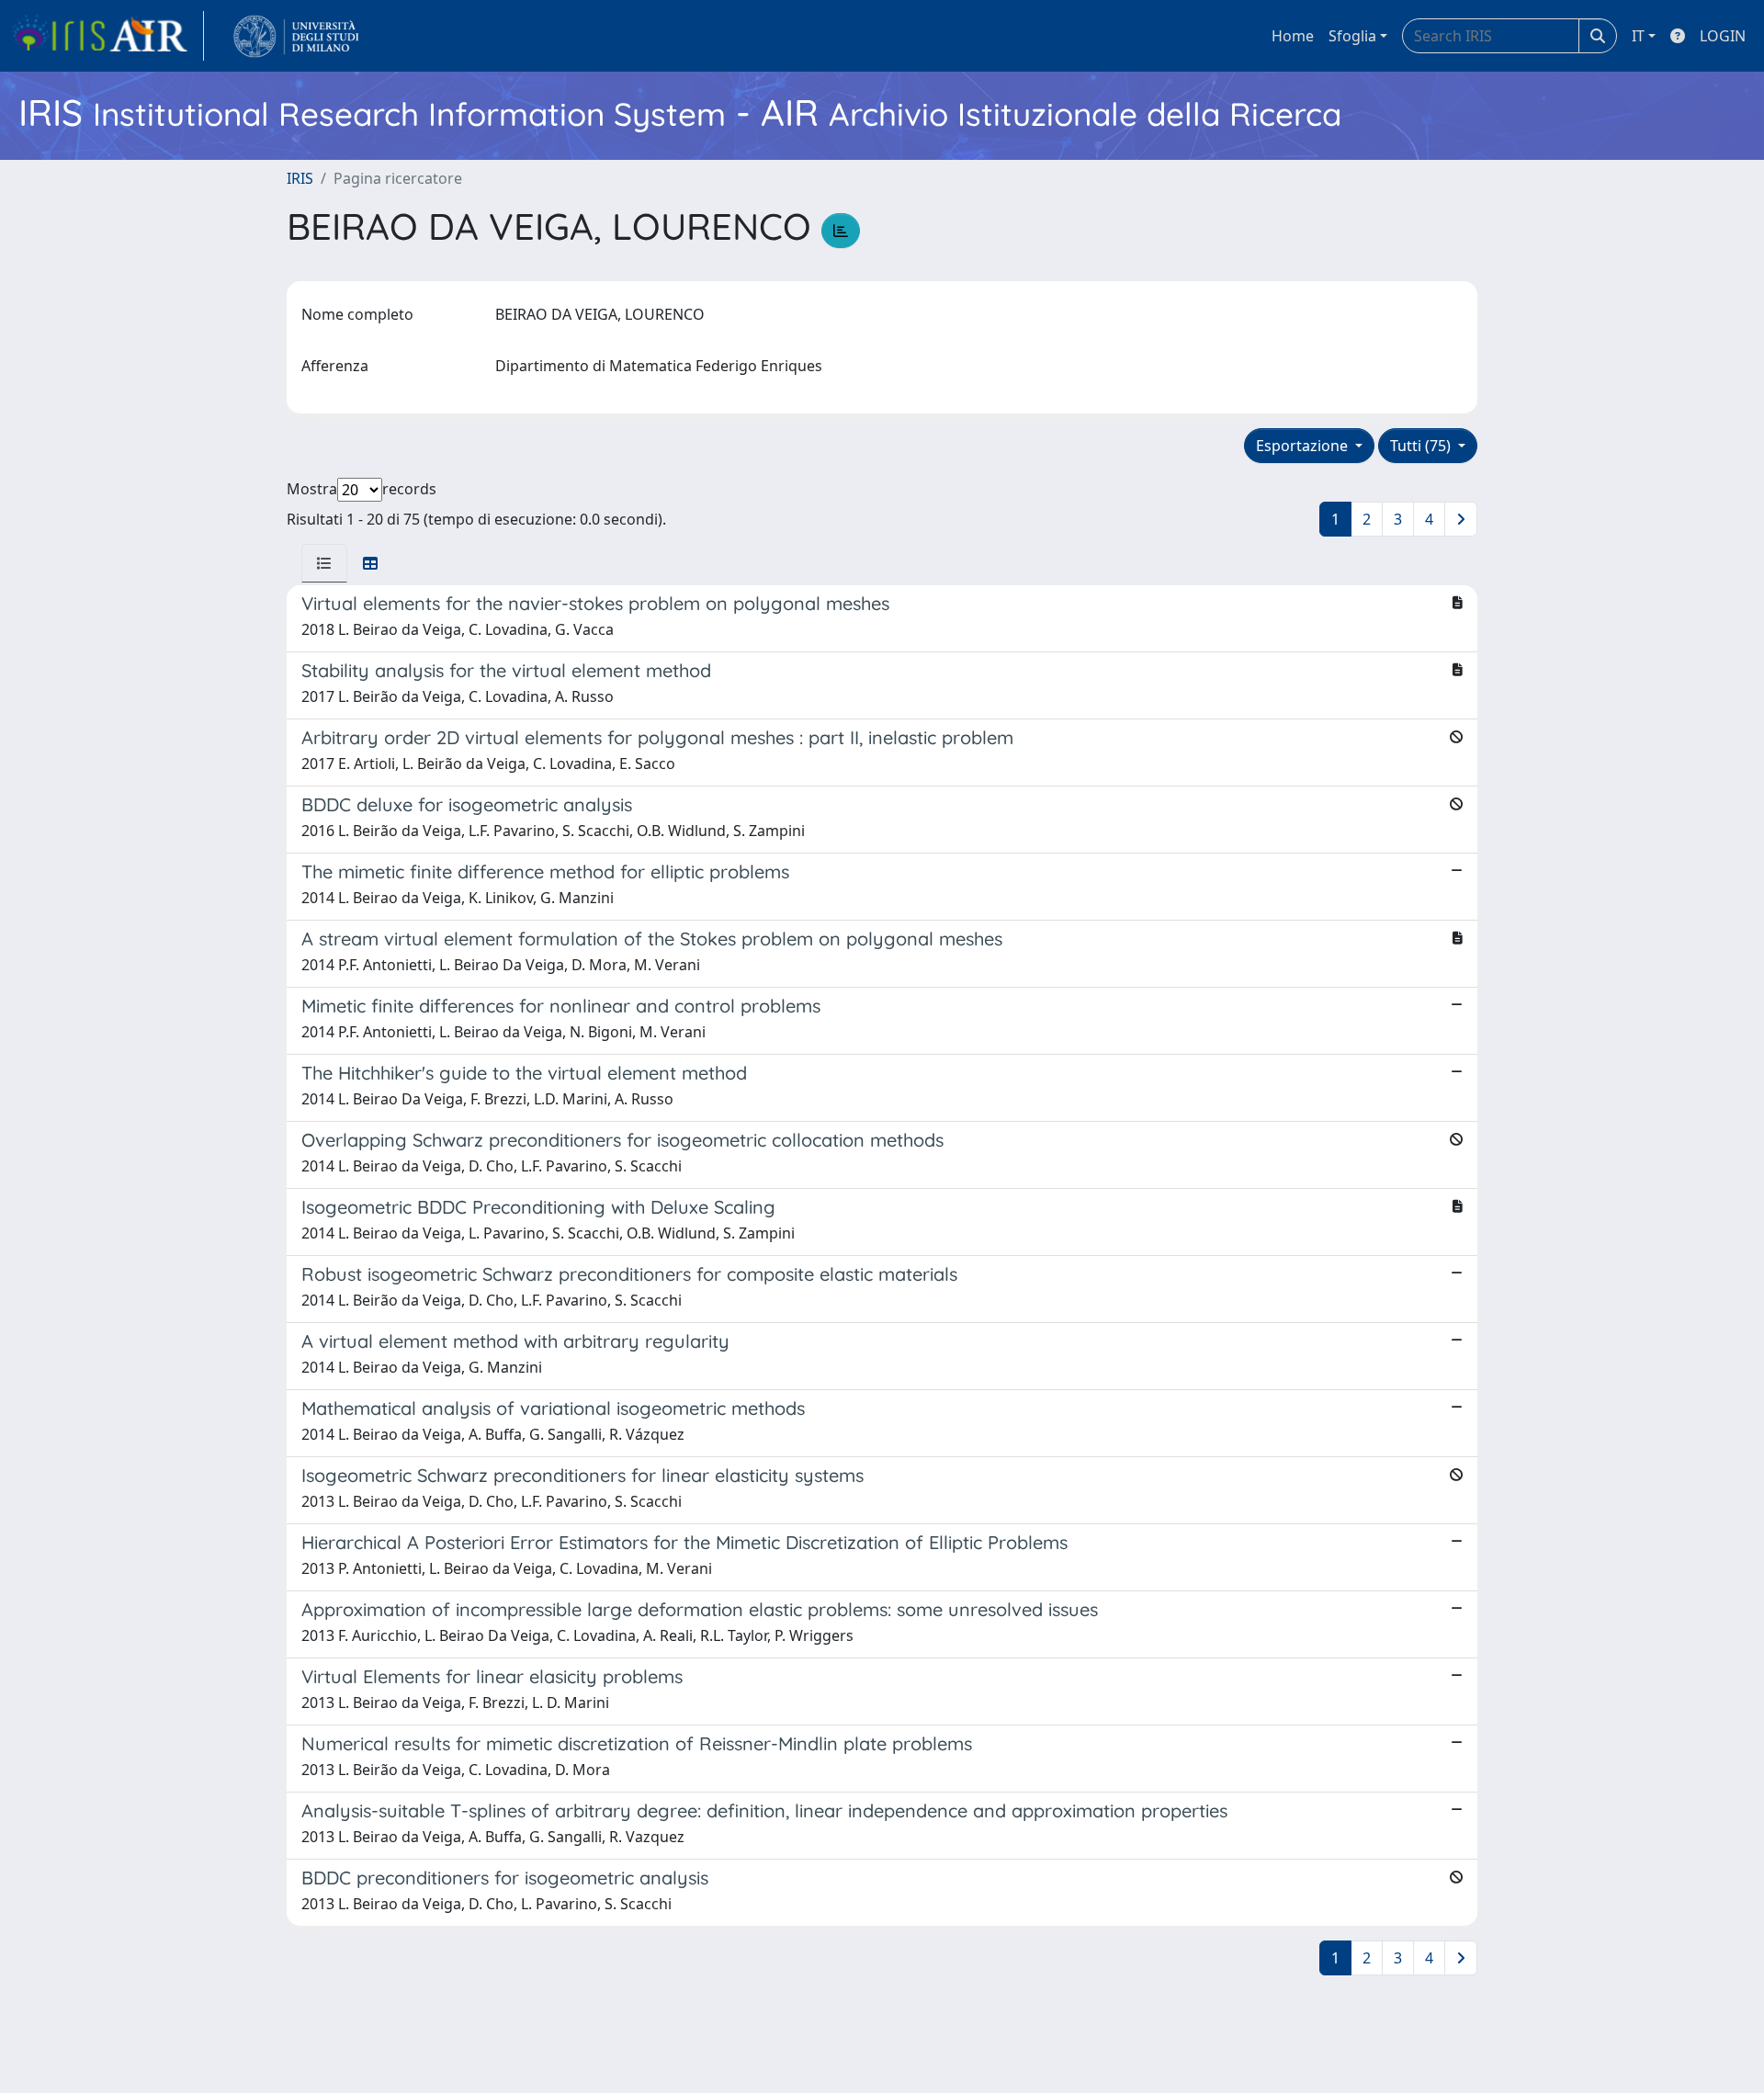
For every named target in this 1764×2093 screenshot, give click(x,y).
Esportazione (1304, 446)
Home (1293, 36)
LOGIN (1723, 36)
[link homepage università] (296, 36)
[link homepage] (107, 36)
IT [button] (1638, 36)
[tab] (324, 563)
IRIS (300, 178)
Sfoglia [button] (1352, 36)
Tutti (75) (1422, 446)
